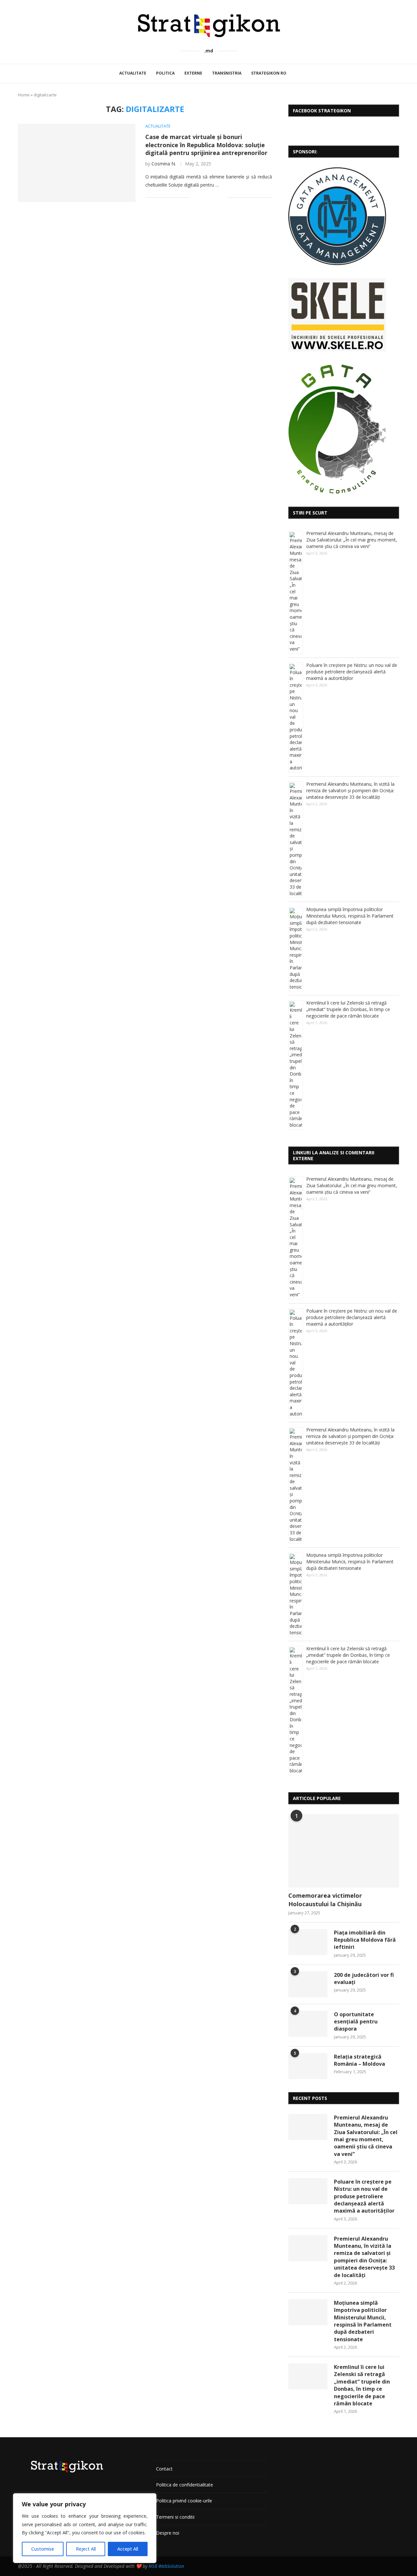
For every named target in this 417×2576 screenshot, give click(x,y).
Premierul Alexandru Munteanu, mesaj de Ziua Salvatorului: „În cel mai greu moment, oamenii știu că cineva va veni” (352, 540)
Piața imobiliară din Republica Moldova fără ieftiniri (365, 1940)
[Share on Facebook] (202, 197)
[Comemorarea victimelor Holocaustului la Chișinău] (344, 1851)
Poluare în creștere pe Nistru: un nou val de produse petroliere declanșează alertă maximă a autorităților (352, 672)
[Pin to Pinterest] (216, 197)
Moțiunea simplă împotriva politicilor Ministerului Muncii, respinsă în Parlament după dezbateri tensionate (350, 916)
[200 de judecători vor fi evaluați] (308, 1984)
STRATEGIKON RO (269, 73)
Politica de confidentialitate (185, 2485)
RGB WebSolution (166, 2566)
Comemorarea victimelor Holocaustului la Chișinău (325, 1900)
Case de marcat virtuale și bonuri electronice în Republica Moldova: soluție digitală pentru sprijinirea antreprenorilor (206, 145)
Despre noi (168, 2533)
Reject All (86, 2549)
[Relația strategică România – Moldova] (308, 2066)
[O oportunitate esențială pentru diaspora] (308, 2024)
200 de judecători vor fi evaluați (364, 1978)
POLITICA (165, 73)
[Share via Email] (223, 197)
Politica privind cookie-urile (184, 2501)
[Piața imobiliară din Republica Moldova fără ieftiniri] (308, 1942)
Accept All (128, 2549)
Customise (43, 2549)
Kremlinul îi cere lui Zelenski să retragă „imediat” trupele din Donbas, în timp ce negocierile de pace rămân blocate (348, 1009)
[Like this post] (194, 197)
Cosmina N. (164, 164)
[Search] (299, 74)
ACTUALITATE (133, 73)
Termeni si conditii (175, 2517)
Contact (164, 2469)
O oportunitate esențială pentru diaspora (356, 2022)
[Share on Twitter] (209, 197)
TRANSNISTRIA (227, 73)
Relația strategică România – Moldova (359, 2060)
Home (24, 95)
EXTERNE (193, 73)
